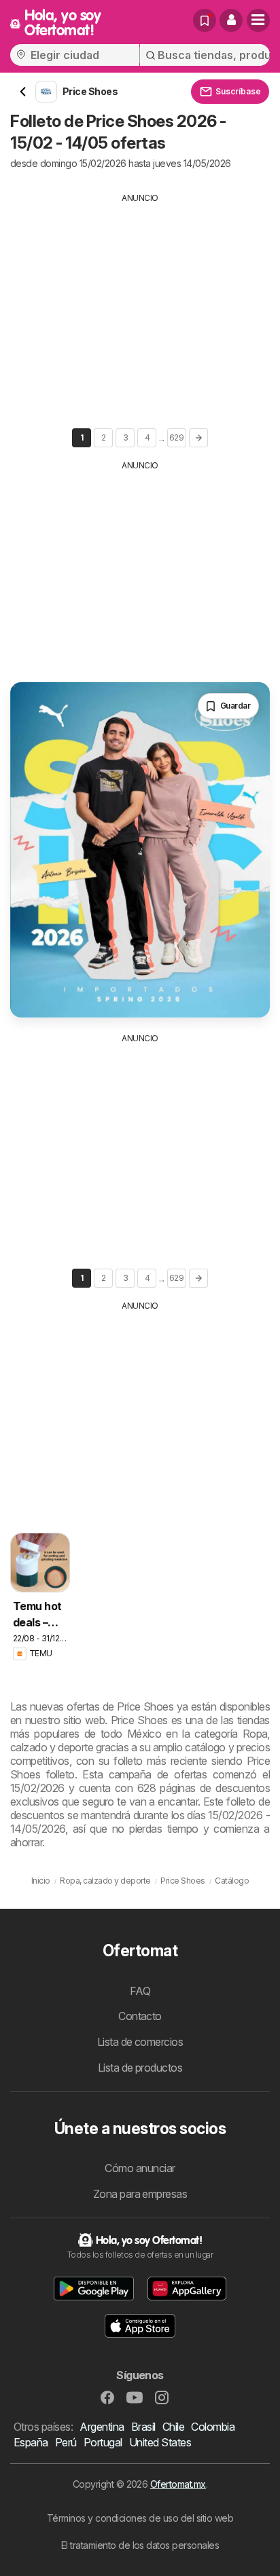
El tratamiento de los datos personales (140, 2545)
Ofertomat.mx (178, 2484)
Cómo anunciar (140, 2168)
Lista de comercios (140, 2042)
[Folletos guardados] (205, 20)
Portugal (103, 2442)
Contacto (140, 2016)
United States (160, 2442)
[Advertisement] (140, 299)
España (31, 2442)
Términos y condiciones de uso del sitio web (140, 2518)
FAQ (140, 1991)
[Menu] (258, 20)
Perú (66, 2442)
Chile (173, 2427)
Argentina (102, 2427)
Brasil (143, 2427)
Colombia (213, 2427)
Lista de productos (140, 2068)
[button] (231, 20)
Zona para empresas (140, 2194)
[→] (198, 438)
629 (176, 437)
